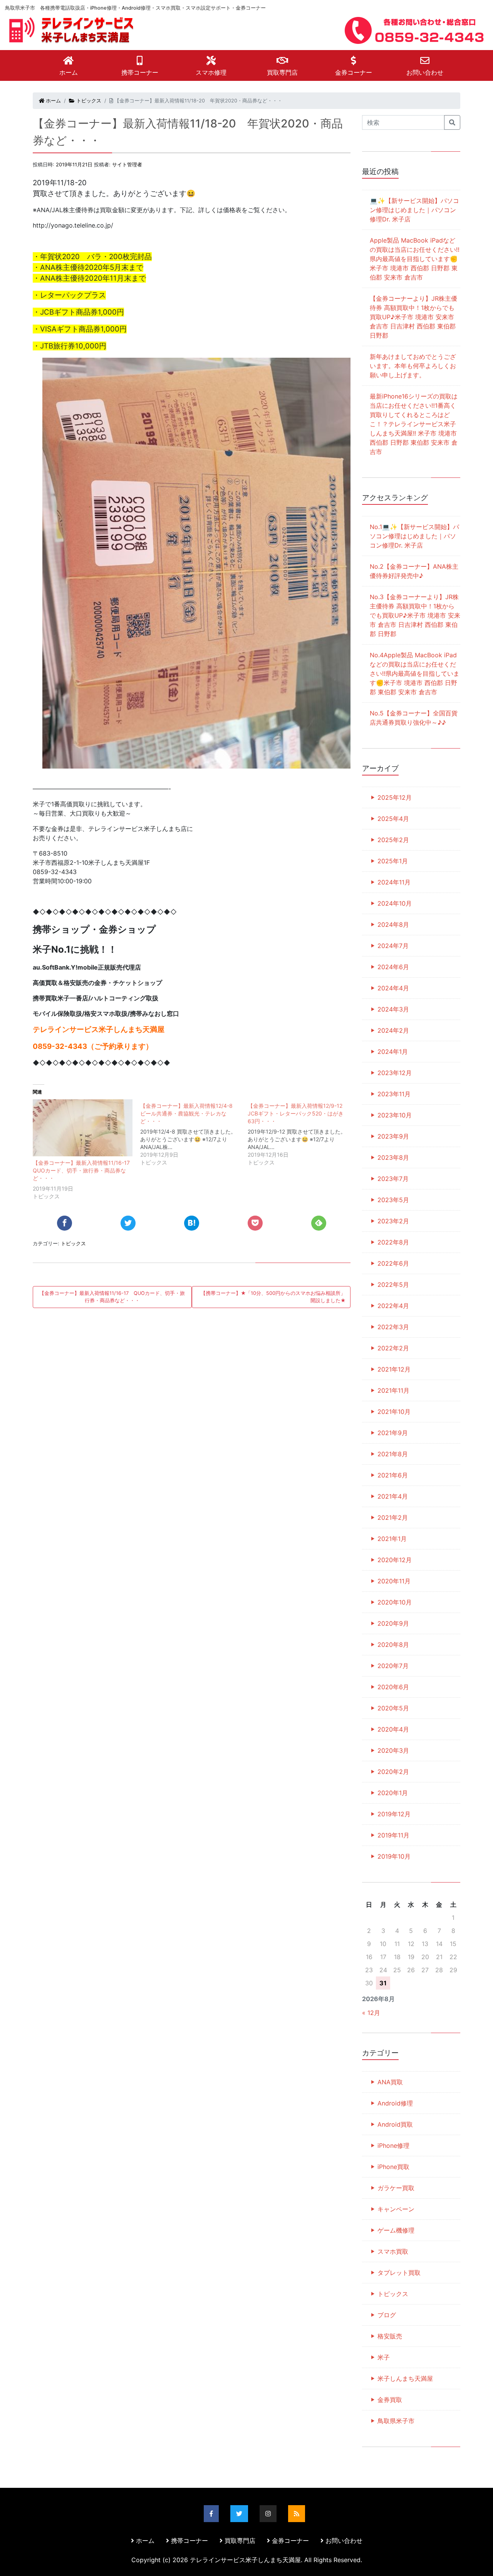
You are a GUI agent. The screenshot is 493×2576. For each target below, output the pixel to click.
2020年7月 (393, 1666)
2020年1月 (393, 1793)
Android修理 (395, 2103)
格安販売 (390, 2336)
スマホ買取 (393, 2251)
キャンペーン (396, 2209)
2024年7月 (393, 946)
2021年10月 (394, 1412)
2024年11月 (394, 882)
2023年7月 (393, 1179)
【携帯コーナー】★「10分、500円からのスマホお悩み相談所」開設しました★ (273, 1297)
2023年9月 (393, 1136)
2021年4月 (393, 1496)
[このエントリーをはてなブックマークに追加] (192, 1223)
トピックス (88, 101)
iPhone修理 (393, 2146)
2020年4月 (393, 1729)
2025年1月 (393, 861)
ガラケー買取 (396, 2188)
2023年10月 (395, 1115)
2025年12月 (395, 797)
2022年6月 (393, 1263)
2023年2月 (393, 1221)
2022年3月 (393, 1327)
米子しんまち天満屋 (405, 2378)
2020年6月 (393, 1687)
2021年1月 (392, 1539)
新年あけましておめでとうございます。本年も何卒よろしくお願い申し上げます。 (413, 366)
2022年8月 (393, 1242)
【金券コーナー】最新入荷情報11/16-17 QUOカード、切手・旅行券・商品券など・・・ (84, 1170)
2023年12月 (395, 1073)
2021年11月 (393, 1390)
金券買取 (390, 2400)
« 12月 (371, 2013)
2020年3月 (393, 1750)
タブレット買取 (399, 2273)
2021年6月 (393, 1475)
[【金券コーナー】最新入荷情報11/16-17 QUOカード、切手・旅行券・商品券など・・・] (83, 1128)
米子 (384, 2357)
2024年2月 (393, 1030)
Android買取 (395, 2124)
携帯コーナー (140, 72)
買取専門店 (282, 72)
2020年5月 (393, 1708)
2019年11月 (393, 1835)
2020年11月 (394, 1581)
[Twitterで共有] (128, 1223)
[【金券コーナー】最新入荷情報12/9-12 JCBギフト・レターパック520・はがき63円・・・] (301, 1133)
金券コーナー (354, 72)
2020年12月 (395, 1560)
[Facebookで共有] (65, 1223)
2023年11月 (394, 1094)
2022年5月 (393, 1285)
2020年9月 (393, 1623)
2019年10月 (394, 1856)
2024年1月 (393, 1052)
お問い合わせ (425, 72)
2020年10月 (395, 1602)
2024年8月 (393, 925)
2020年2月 (393, 1772)
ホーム (69, 72)
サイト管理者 (127, 165)
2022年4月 (393, 1306)
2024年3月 (393, 1009)
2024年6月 (393, 967)
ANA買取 (390, 2082)
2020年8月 (393, 1645)
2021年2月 (393, 1517)
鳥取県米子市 (396, 2421)
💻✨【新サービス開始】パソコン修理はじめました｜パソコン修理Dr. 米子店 (414, 210)
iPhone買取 (393, 2167)
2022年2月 (393, 1348)
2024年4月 (393, 988)
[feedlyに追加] (319, 1223)
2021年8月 (393, 1454)
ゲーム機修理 (396, 2230)
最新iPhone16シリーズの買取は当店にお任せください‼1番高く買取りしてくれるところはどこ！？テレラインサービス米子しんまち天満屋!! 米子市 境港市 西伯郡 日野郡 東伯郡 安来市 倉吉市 (414, 424)
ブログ (387, 2315)
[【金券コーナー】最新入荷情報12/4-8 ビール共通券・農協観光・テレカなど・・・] (194, 1133)
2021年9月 (393, 1433)
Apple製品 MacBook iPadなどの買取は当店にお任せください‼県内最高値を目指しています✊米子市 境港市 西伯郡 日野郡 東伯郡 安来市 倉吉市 (415, 259)
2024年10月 (395, 903)
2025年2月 (393, 840)
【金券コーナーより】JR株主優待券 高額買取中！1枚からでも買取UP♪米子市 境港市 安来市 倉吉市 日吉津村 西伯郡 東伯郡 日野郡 (413, 317)
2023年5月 (393, 1200)
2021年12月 (394, 1369)
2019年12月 (394, 1814)
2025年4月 (393, 819)
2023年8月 (393, 1157)
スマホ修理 (211, 72)
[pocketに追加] (255, 1223)
